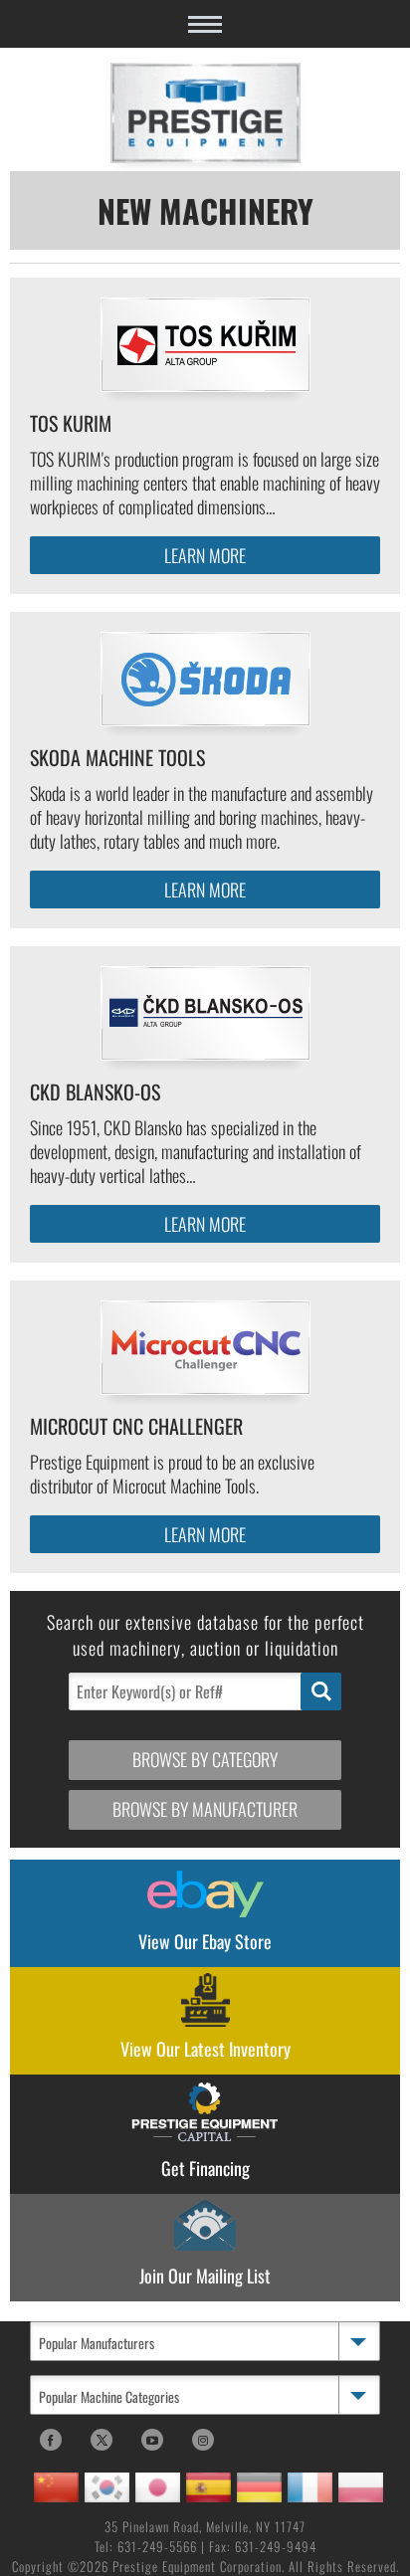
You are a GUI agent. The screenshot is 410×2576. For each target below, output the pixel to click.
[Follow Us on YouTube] (152, 2440)
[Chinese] (56, 2487)
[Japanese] (158, 2487)
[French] (310, 2487)
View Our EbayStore (205, 1941)
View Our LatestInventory (205, 2049)
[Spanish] (208, 2487)
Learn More (205, 555)
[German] (259, 2487)
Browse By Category (205, 1759)
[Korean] (107, 2487)
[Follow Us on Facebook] (51, 2440)
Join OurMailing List (205, 2276)
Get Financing (205, 2168)
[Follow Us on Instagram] (203, 2440)
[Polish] (361, 2487)
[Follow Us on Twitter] (102, 2440)
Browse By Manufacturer (205, 1809)
